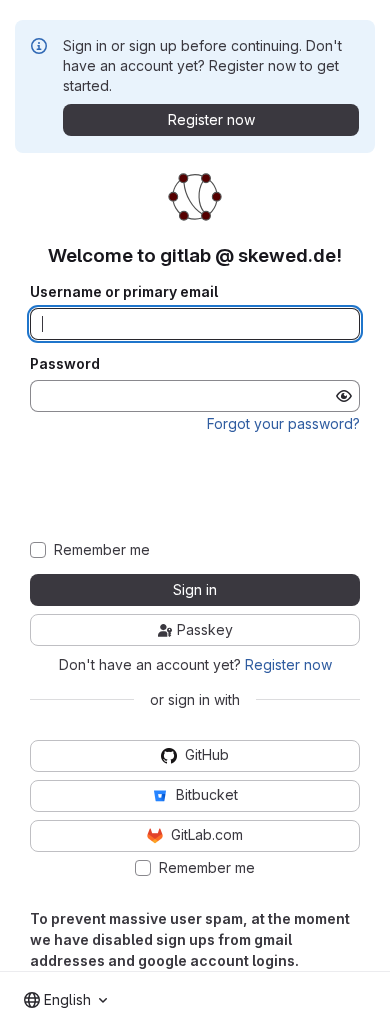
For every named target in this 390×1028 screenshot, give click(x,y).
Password (65, 364)
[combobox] (65, 1000)
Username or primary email (124, 292)
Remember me (102, 550)
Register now (288, 664)
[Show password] (344, 396)
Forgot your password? (283, 423)
